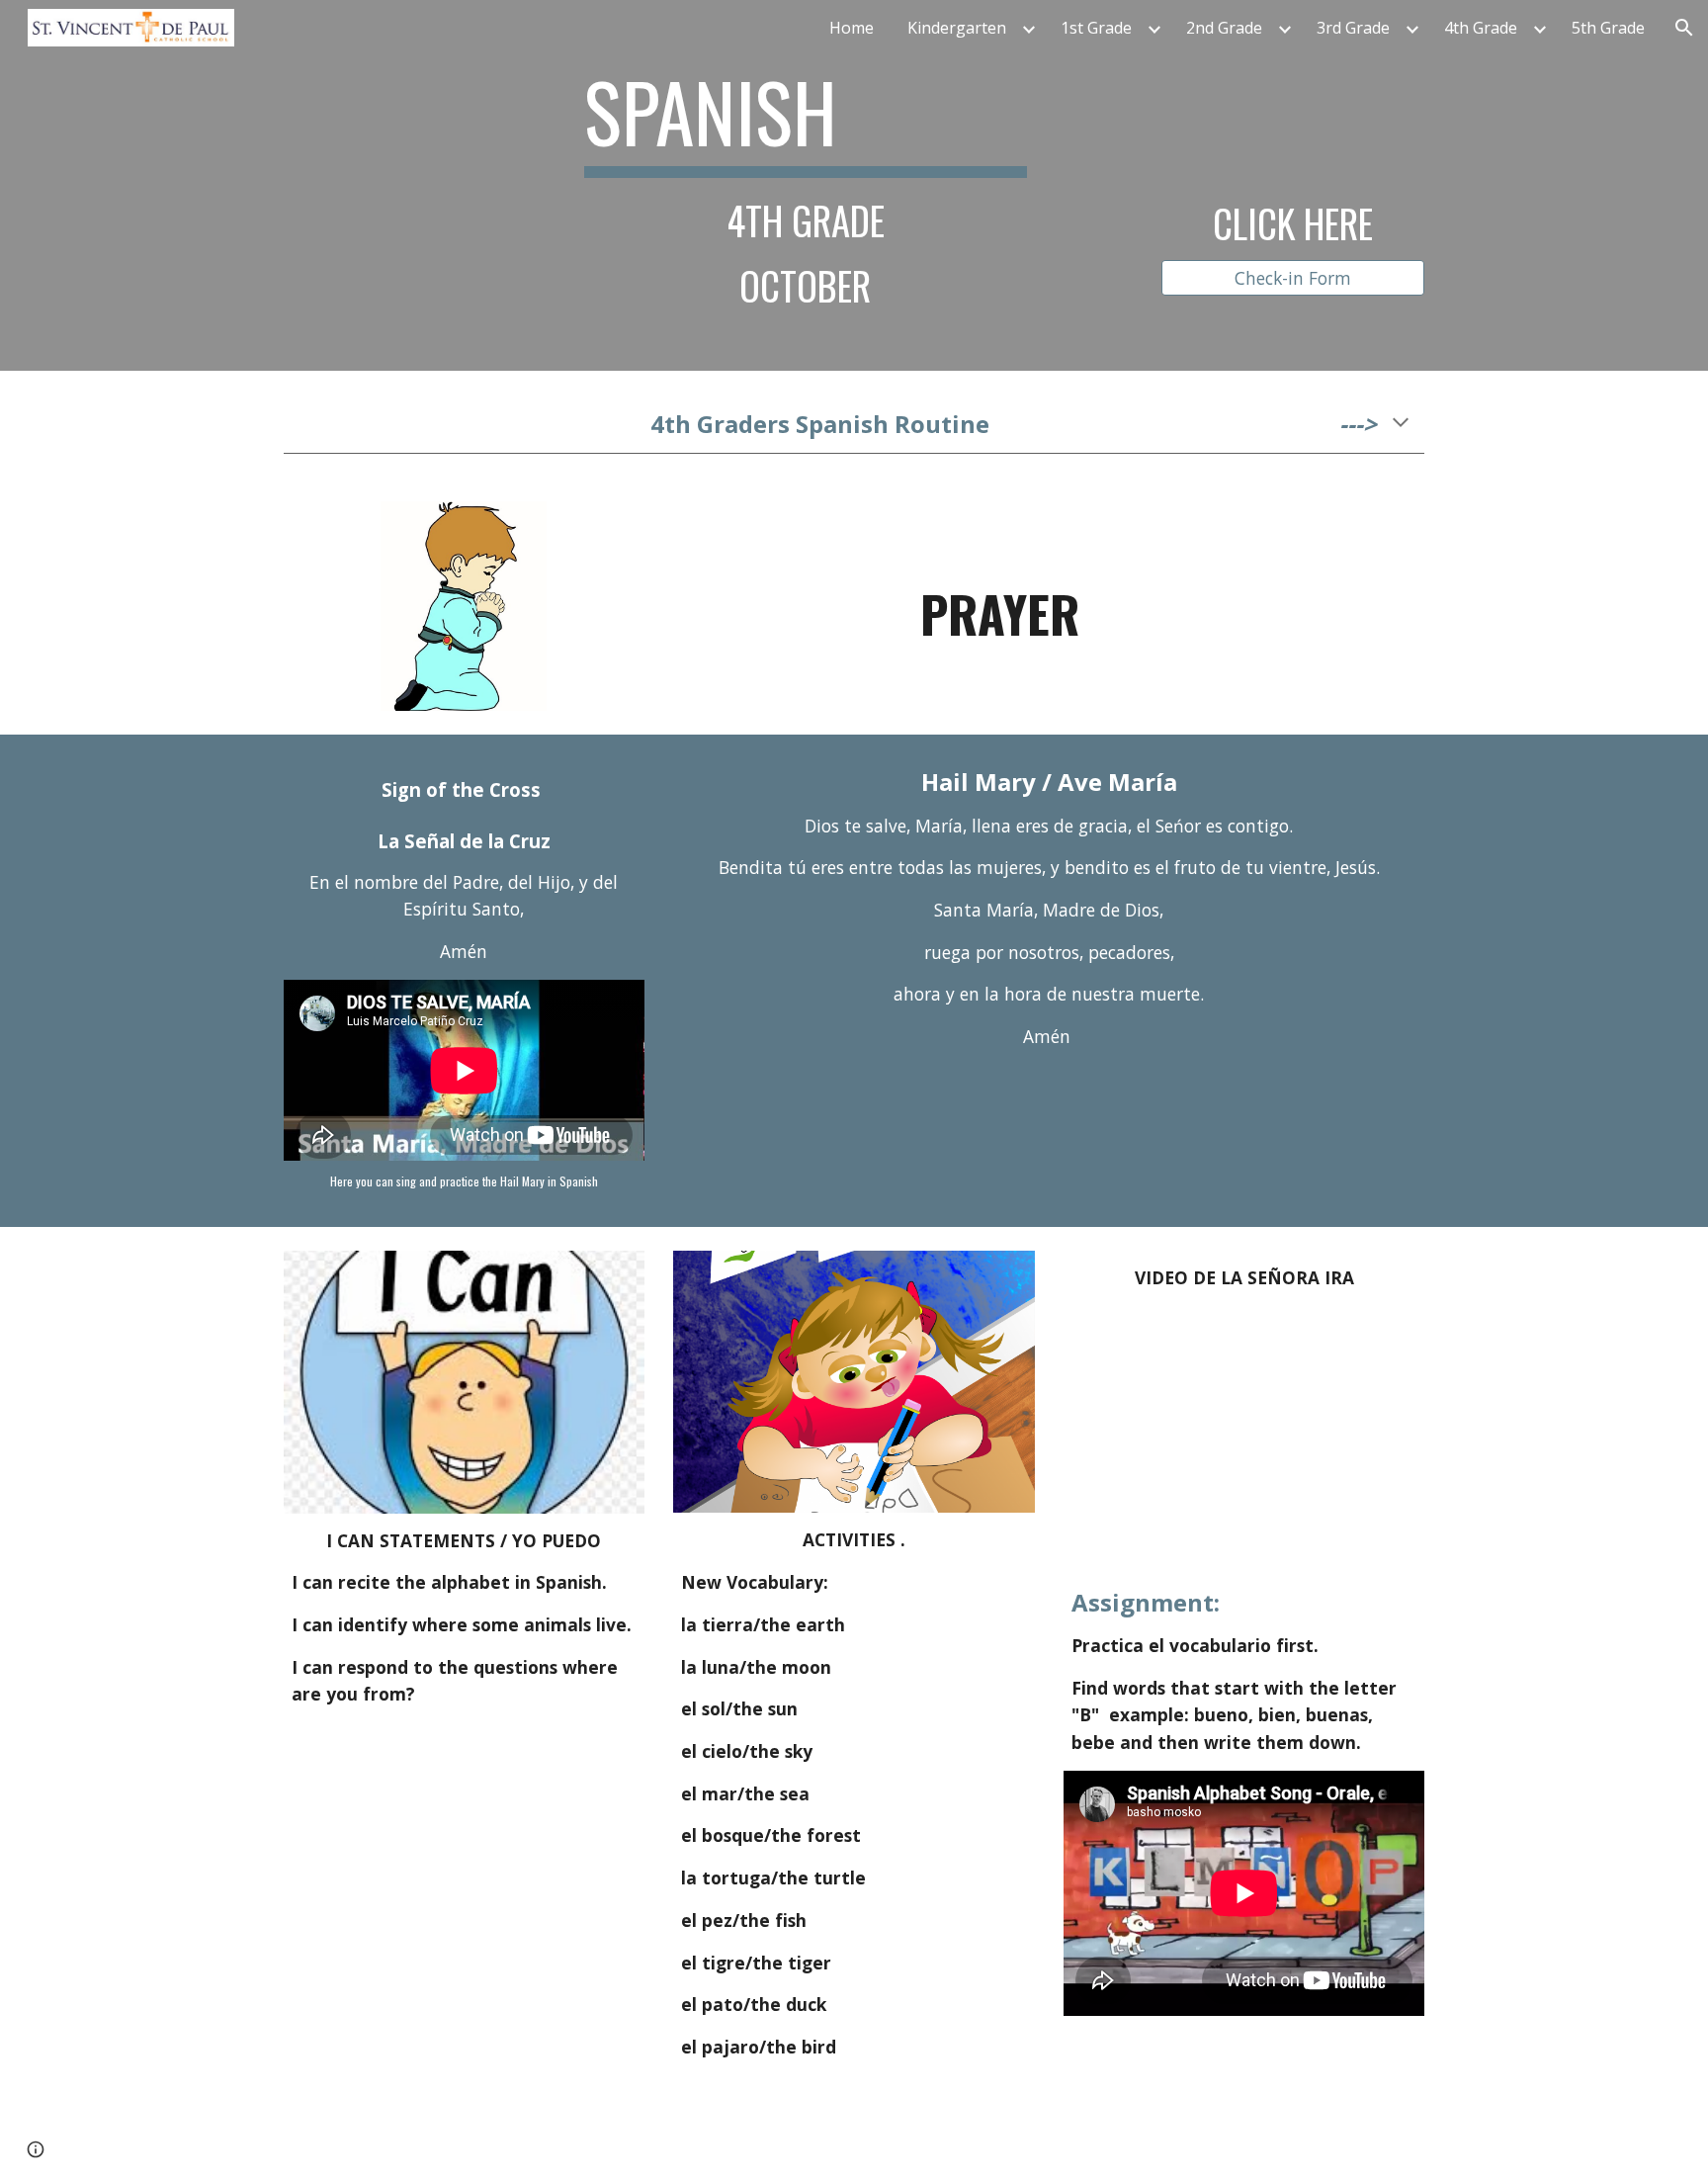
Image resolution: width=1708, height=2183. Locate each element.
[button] (1684, 28)
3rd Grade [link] (1353, 28)
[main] (806, 185)
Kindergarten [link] (957, 28)
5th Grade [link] (1608, 28)
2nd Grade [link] (1224, 28)
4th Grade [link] (1481, 28)
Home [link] (852, 28)
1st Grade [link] (1096, 28)
